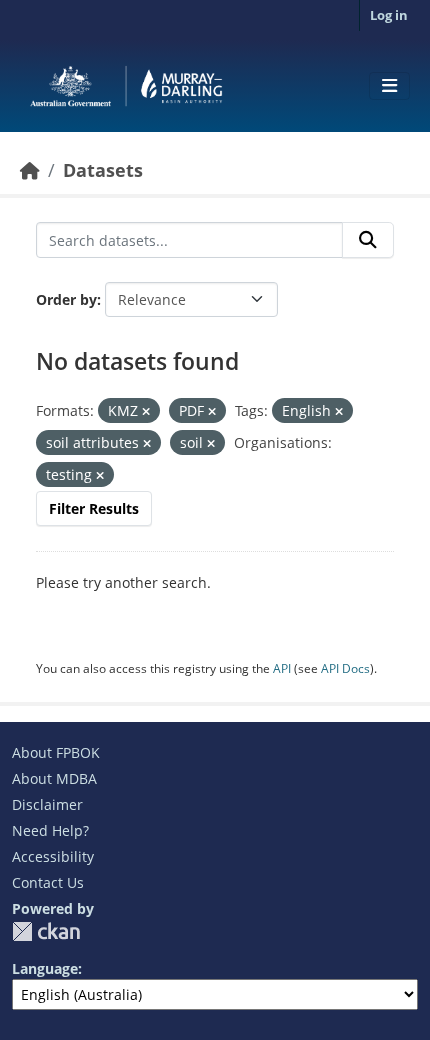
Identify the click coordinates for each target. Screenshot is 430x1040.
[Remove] (146, 411)
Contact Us (48, 882)
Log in (389, 15)
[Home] (30, 170)
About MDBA (54, 778)
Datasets (103, 170)
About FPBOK (56, 752)
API (282, 668)
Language (45, 968)
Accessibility (53, 856)
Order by (66, 299)
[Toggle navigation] (389, 86)
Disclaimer (47, 804)
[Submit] (368, 240)
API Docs (345, 668)
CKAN (46, 931)
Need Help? (50, 830)
